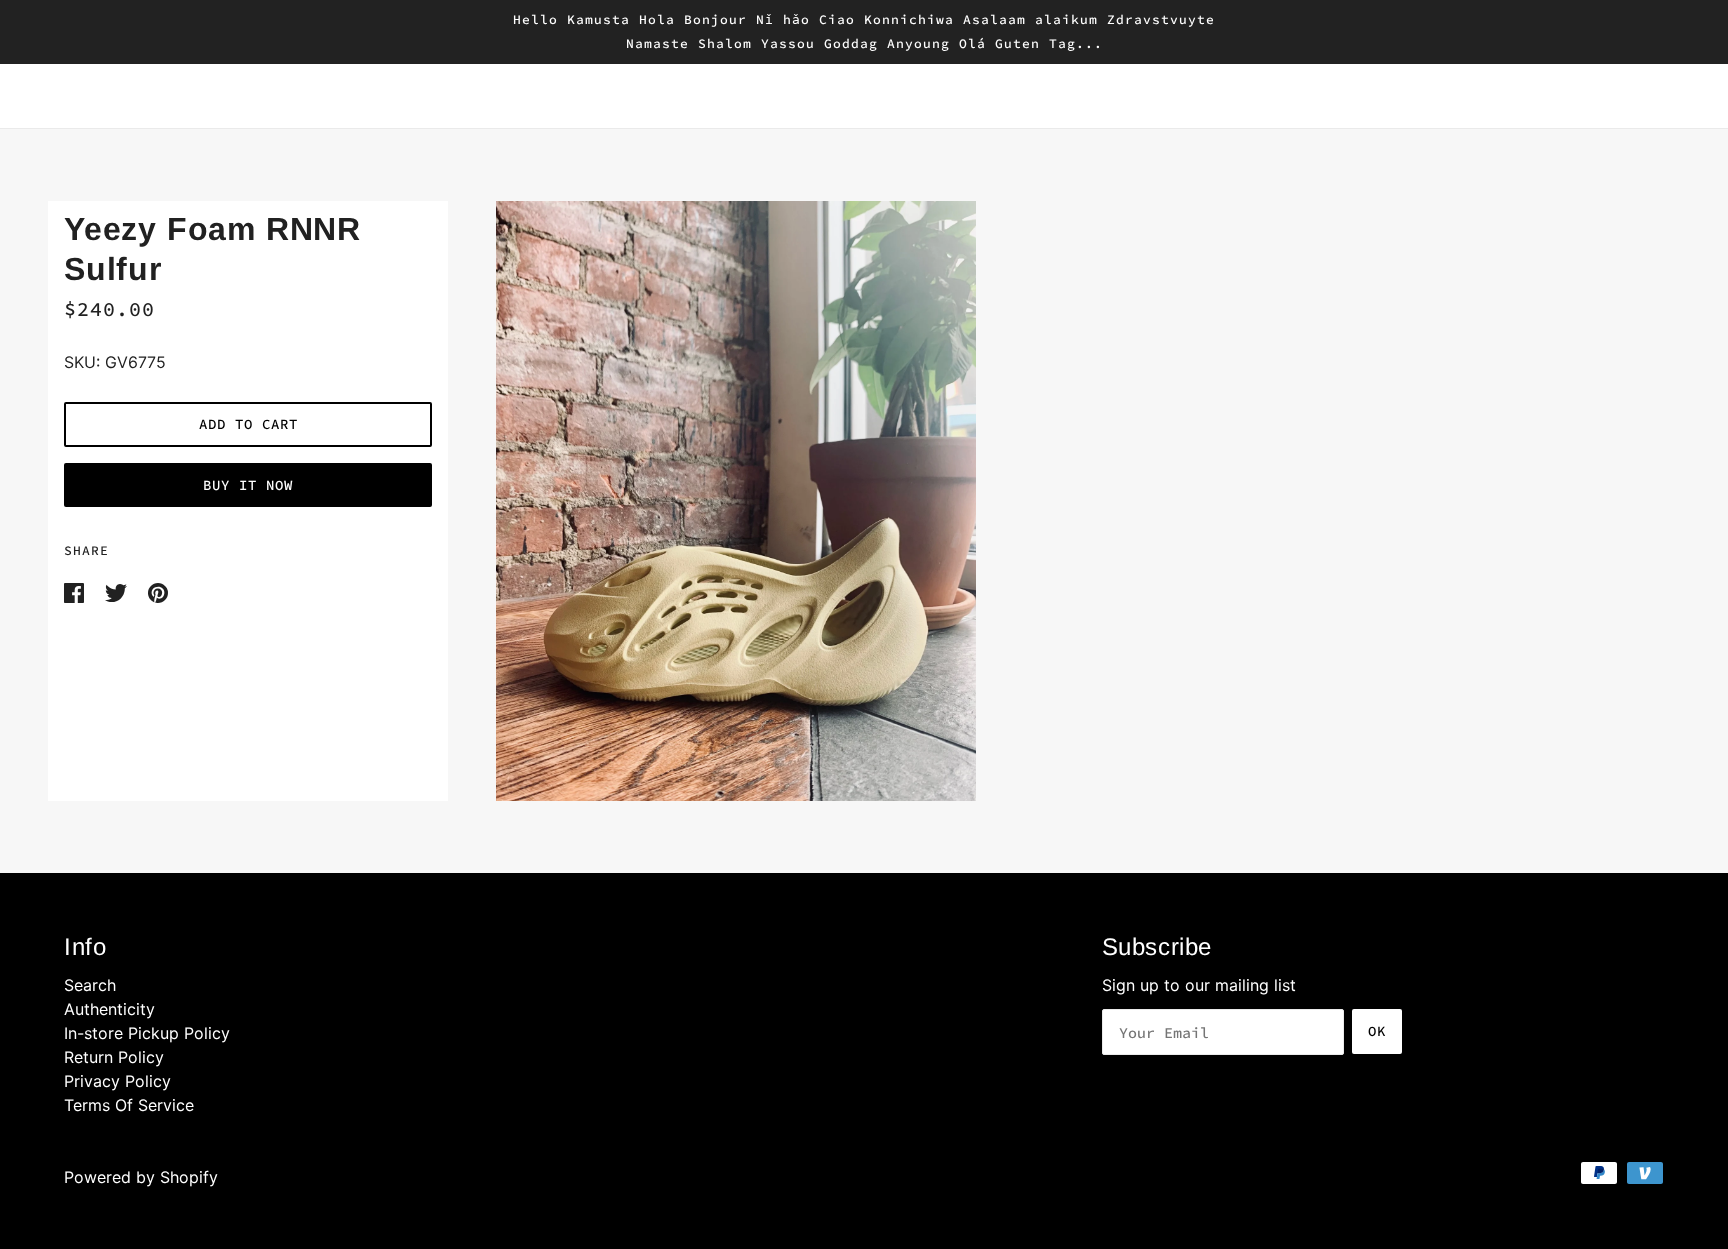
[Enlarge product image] (1064, 501)
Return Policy (114, 1057)
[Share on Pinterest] (158, 591)
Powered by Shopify (141, 1177)
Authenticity (109, 1009)
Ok (1377, 1031)
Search (90, 985)
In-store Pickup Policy (147, 1033)
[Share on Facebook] (76, 591)
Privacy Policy (117, 1081)
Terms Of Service (129, 1105)
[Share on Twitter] (118, 591)
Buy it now (248, 485)
